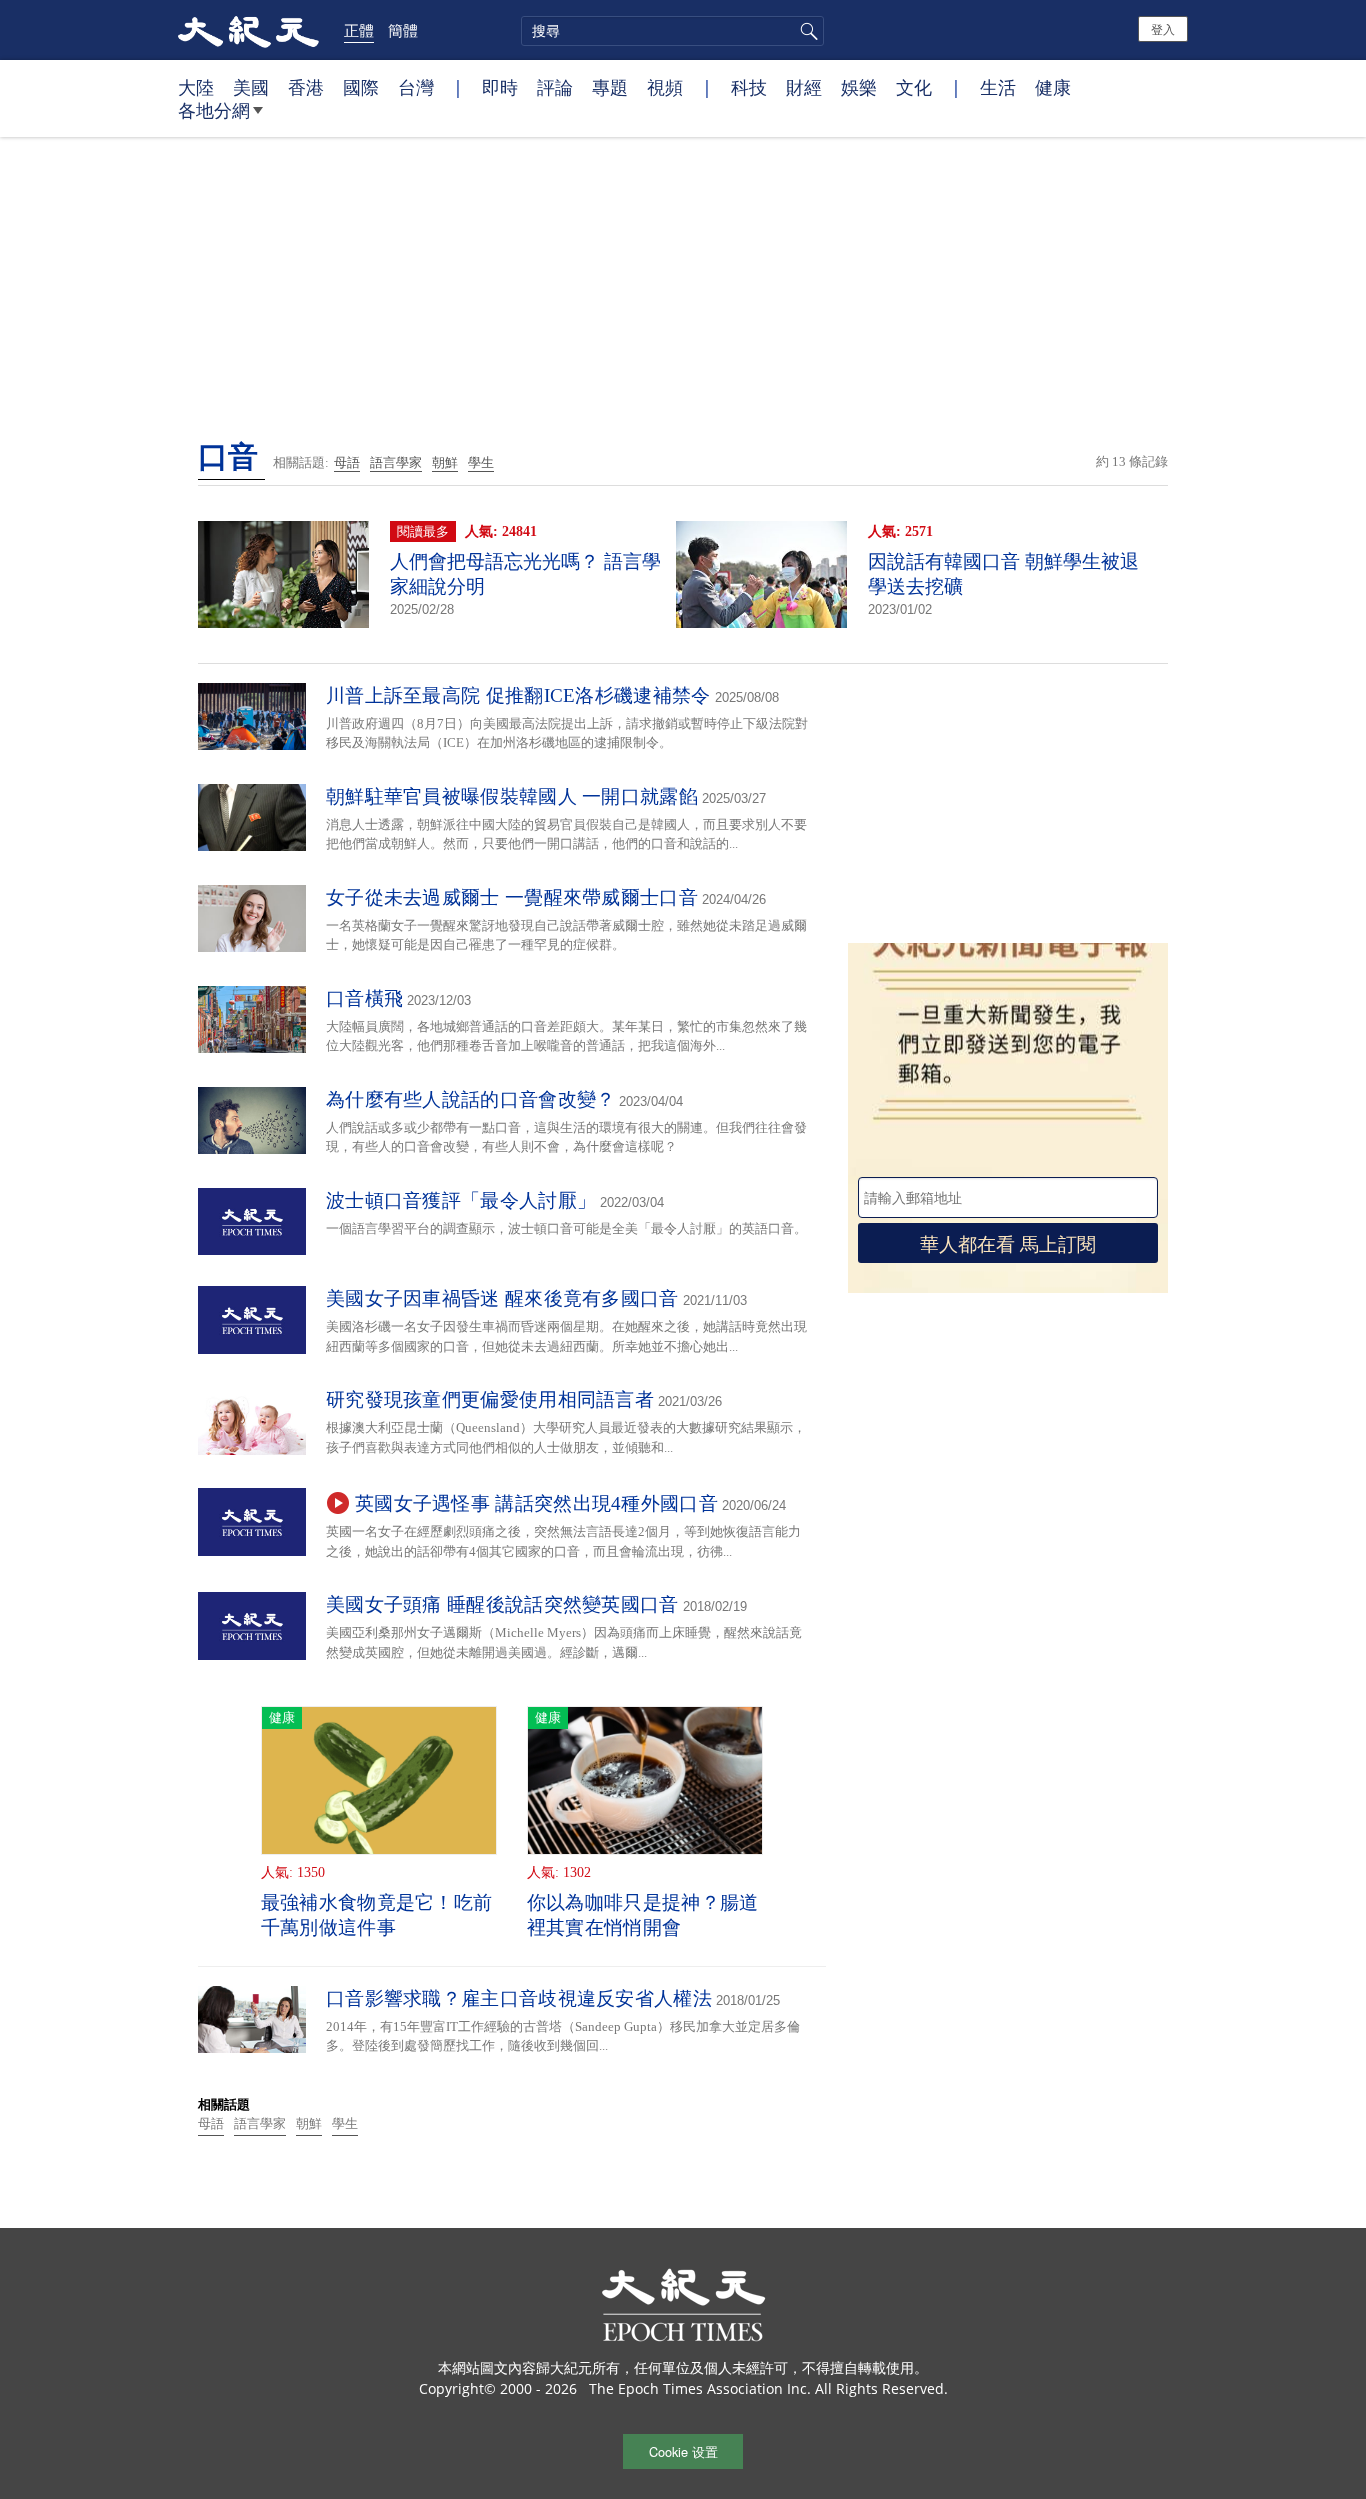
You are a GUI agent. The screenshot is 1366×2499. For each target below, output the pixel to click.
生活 (998, 87)
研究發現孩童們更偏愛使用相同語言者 (490, 1399)
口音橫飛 (364, 998)
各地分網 (214, 110)
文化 (914, 87)
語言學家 (396, 462)
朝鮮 (445, 462)
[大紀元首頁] (248, 30)
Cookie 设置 (683, 2451)
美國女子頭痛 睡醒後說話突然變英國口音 (502, 1604)
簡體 (403, 30)
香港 (306, 87)
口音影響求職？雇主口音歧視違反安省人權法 (519, 1998)
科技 (749, 87)
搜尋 (806, 31)
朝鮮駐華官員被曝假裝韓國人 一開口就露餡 (512, 796)
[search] (672, 31)
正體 (359, 30)
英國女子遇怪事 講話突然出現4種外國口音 (536, 1503)
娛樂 (859, 87)
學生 (481, 462)
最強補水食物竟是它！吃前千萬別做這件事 (377, 1915)
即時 (500, 87)
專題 (610, 87)
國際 (361, 87)
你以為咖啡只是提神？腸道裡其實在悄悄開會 (643, 1915)
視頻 (665, 87)
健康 (1053, 87)
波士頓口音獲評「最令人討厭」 (461, 1200)
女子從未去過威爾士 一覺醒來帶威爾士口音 (512, 897)
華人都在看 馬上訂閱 (1008, 1242)
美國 (251, 87)
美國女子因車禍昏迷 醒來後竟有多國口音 (502, 1298)
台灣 (416, 87)
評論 (555, 87)
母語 (347, 462)
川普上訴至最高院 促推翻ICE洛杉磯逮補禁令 (518, 695)
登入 (1163, 28)
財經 (804, 87)
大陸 (196, 87)
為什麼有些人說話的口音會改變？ (471, 1099)
